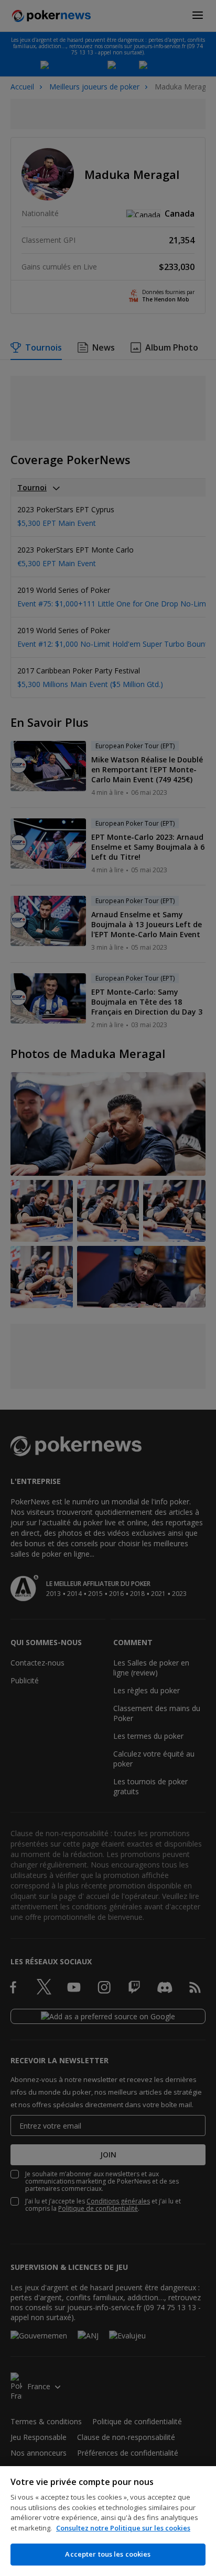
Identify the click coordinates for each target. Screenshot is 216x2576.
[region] (108, 2521)
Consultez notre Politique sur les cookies (123, 2528)
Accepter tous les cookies (108, 2554)
